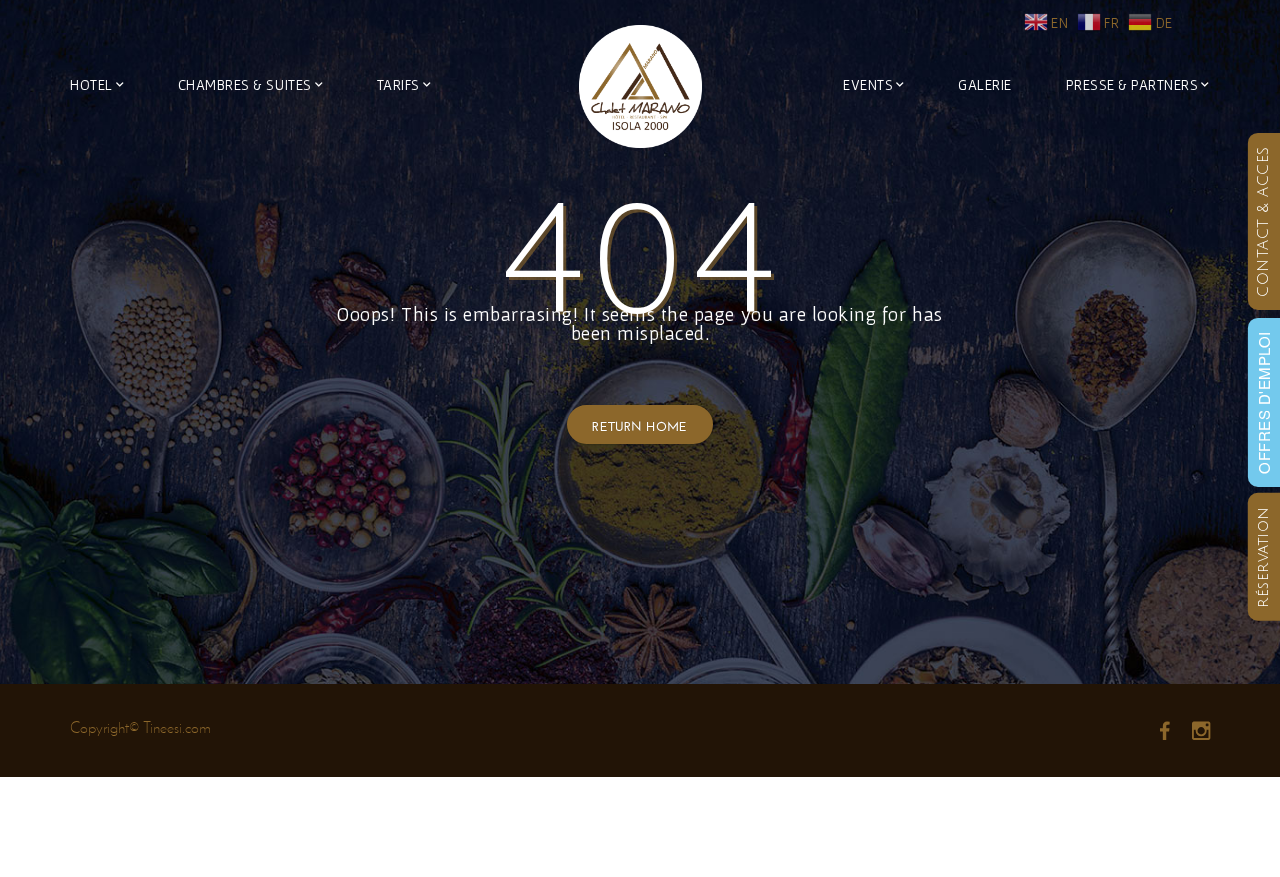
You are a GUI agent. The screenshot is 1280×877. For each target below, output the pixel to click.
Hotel (91, 84)
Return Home (640, 424)
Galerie (985, 84)
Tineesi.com (177, 727)
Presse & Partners (1132, 84)
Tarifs (398, 84)
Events (868, 84)
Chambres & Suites (245, 84)
